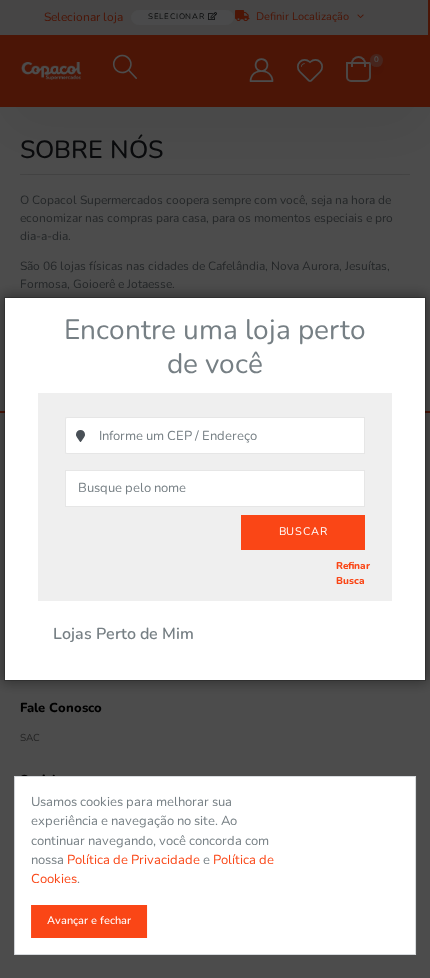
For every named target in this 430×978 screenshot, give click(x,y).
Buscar (303, 531)
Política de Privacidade (133, 860)
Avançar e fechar (89, 920)
